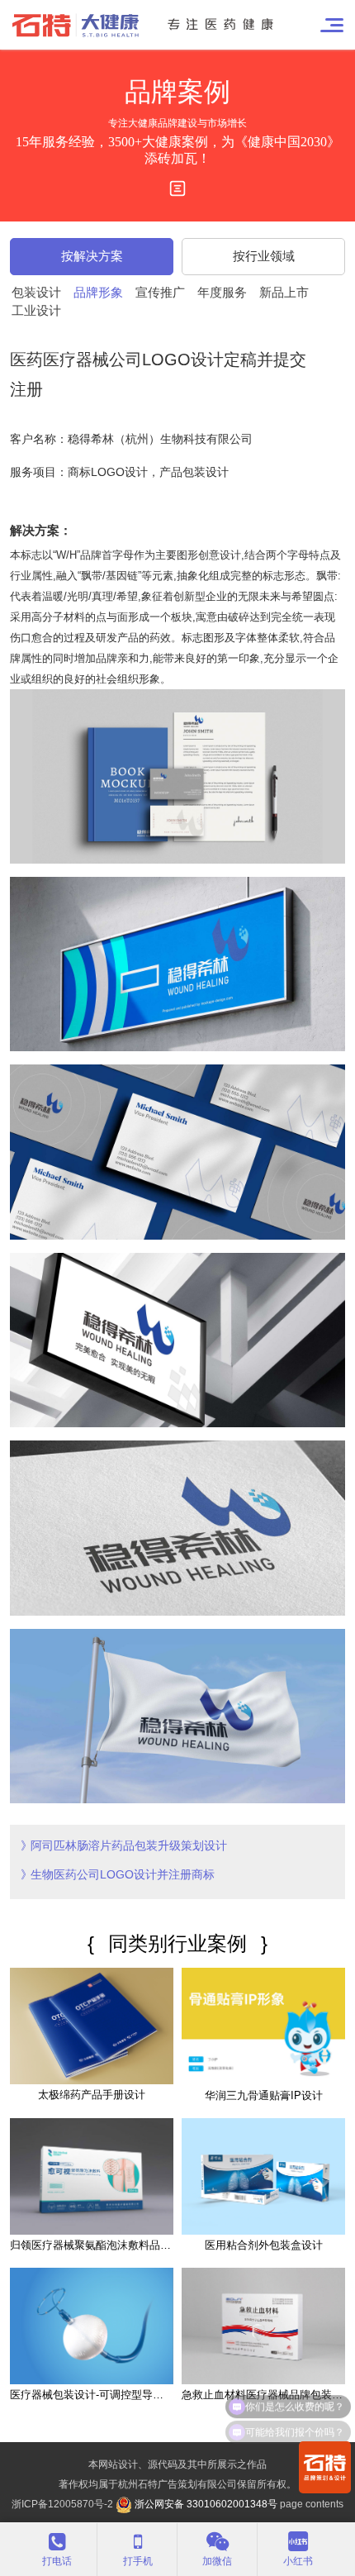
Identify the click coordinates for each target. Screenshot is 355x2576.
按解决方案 (92, 256)
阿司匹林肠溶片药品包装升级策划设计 (129, 1845)
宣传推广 (160, 292)
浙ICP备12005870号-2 (62, 2504)
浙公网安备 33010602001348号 (205, 2504)
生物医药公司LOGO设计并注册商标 (123, 1874)
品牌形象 (98, 292)
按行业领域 (264, 256)
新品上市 (284, 292)
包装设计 (36, 292)
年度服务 (222, 292)
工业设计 (36, 310)
